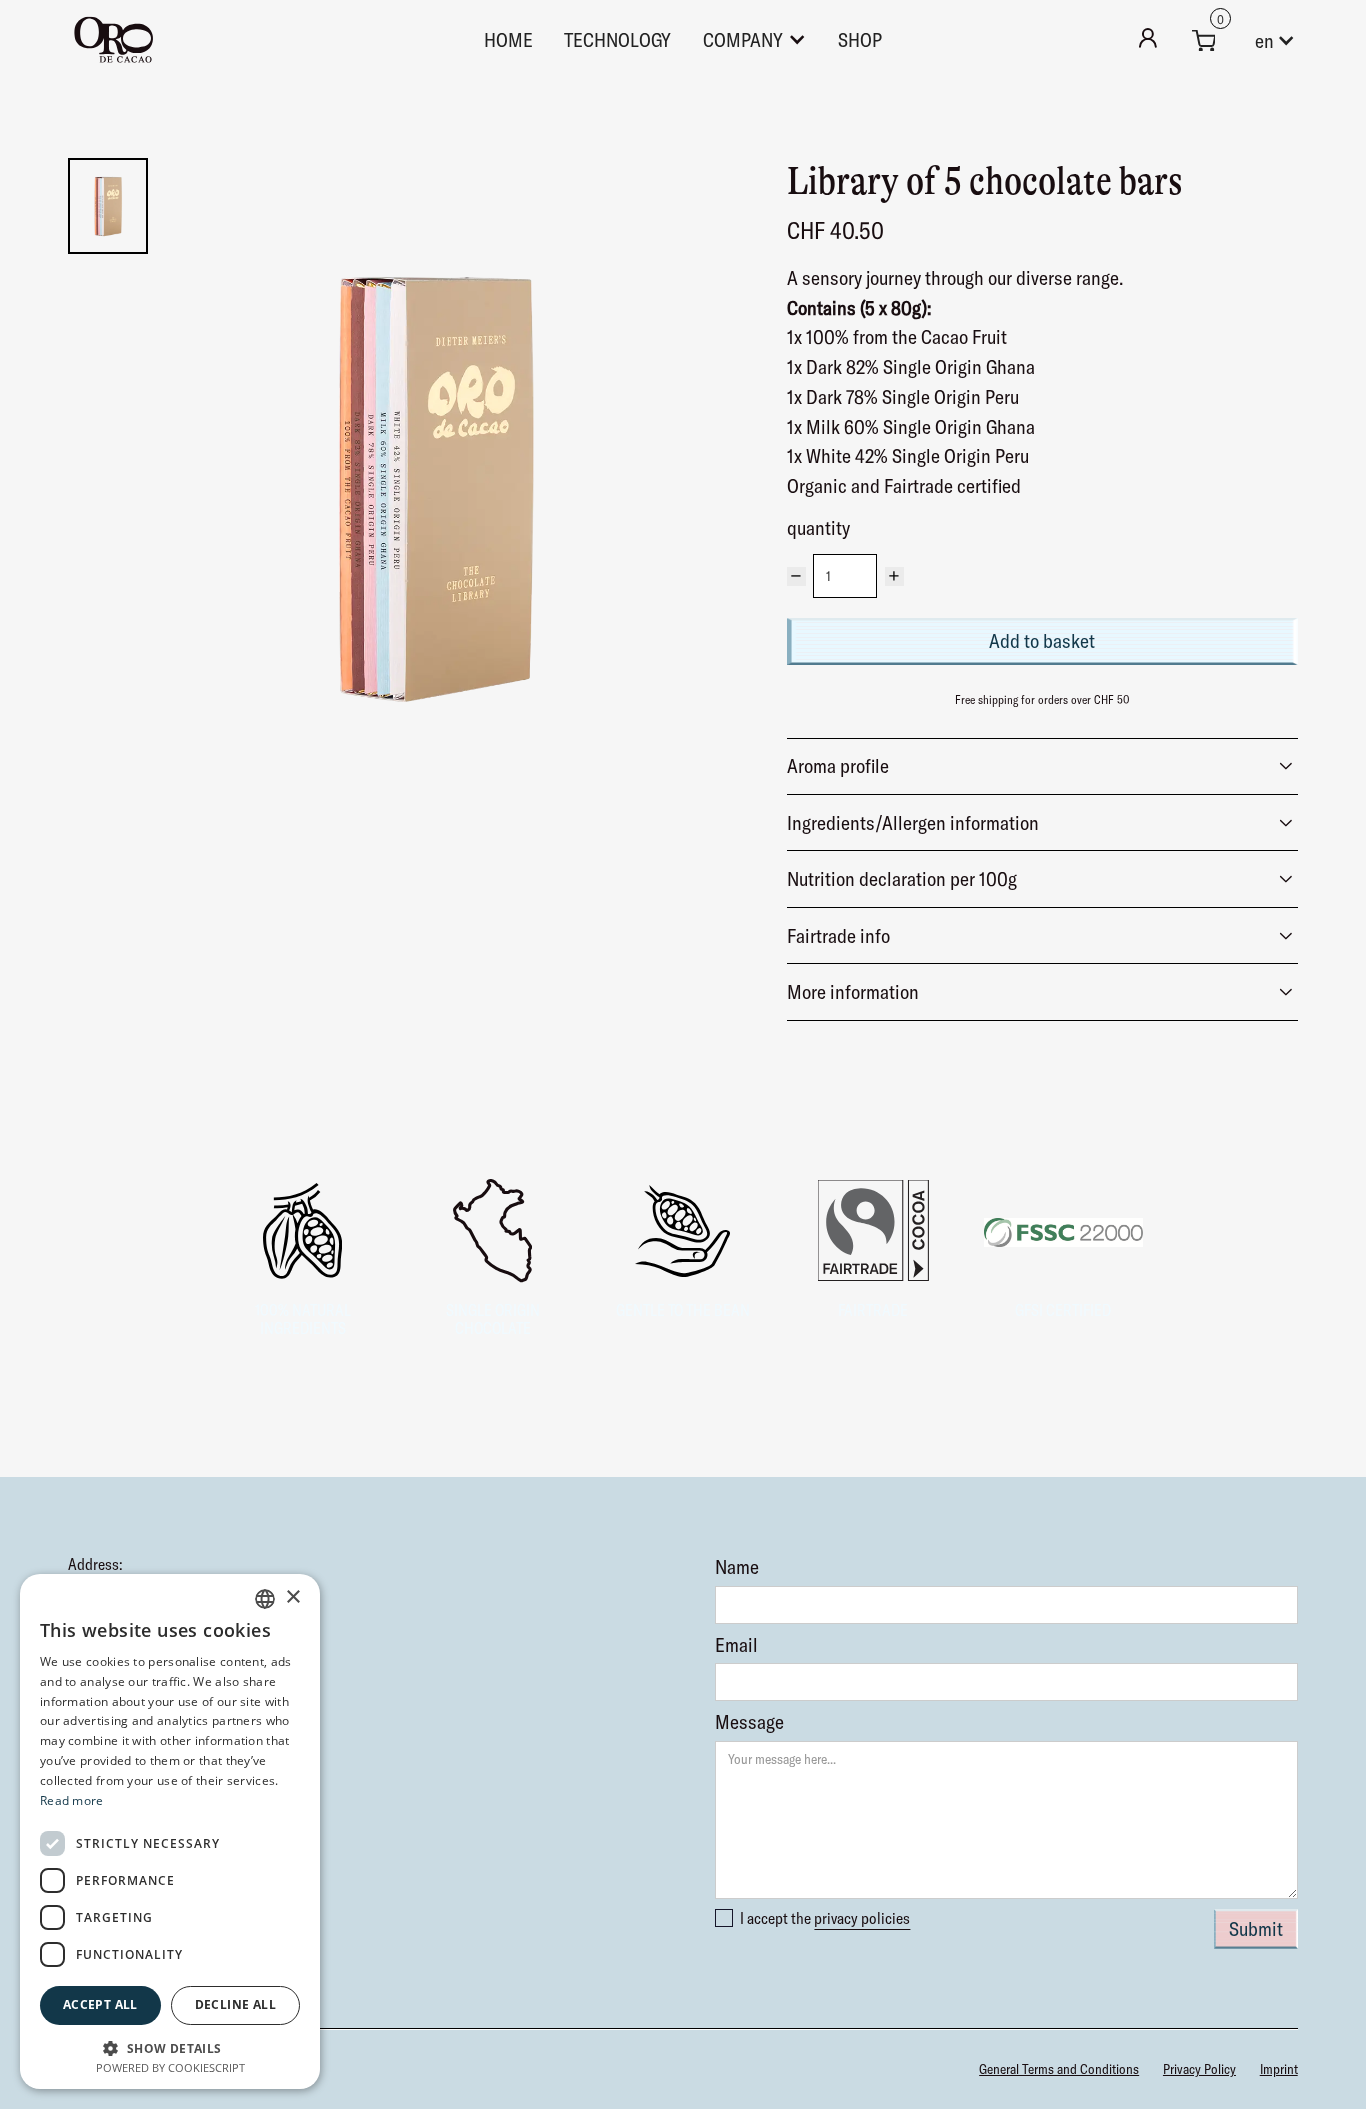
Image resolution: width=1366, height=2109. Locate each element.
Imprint (1279, 2069)
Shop (860, 39)
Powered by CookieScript (170, 2067)
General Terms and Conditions (1059, 2069)
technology (617, 39)
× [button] (292, 1597)
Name (737, 1567)
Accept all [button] (100, 2004)
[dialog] (170, 1831)
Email (736, 1645)
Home (508, 39)
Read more (72, 1800)
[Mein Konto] (1148, 40)
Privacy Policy (1199, 2069)
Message (749, 1722)
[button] (1203, 39)
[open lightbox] (435, 484)
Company (743, 39)
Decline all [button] (235, 2004)
